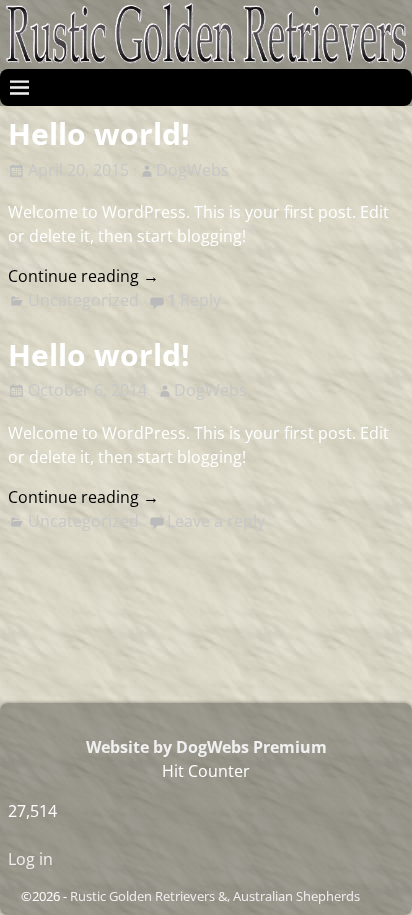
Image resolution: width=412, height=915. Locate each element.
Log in (30, 859)
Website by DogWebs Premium (206, 747)
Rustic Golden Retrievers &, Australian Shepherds (215, 896)
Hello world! (99, 133)
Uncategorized (83, 300)
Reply (194, 300)
